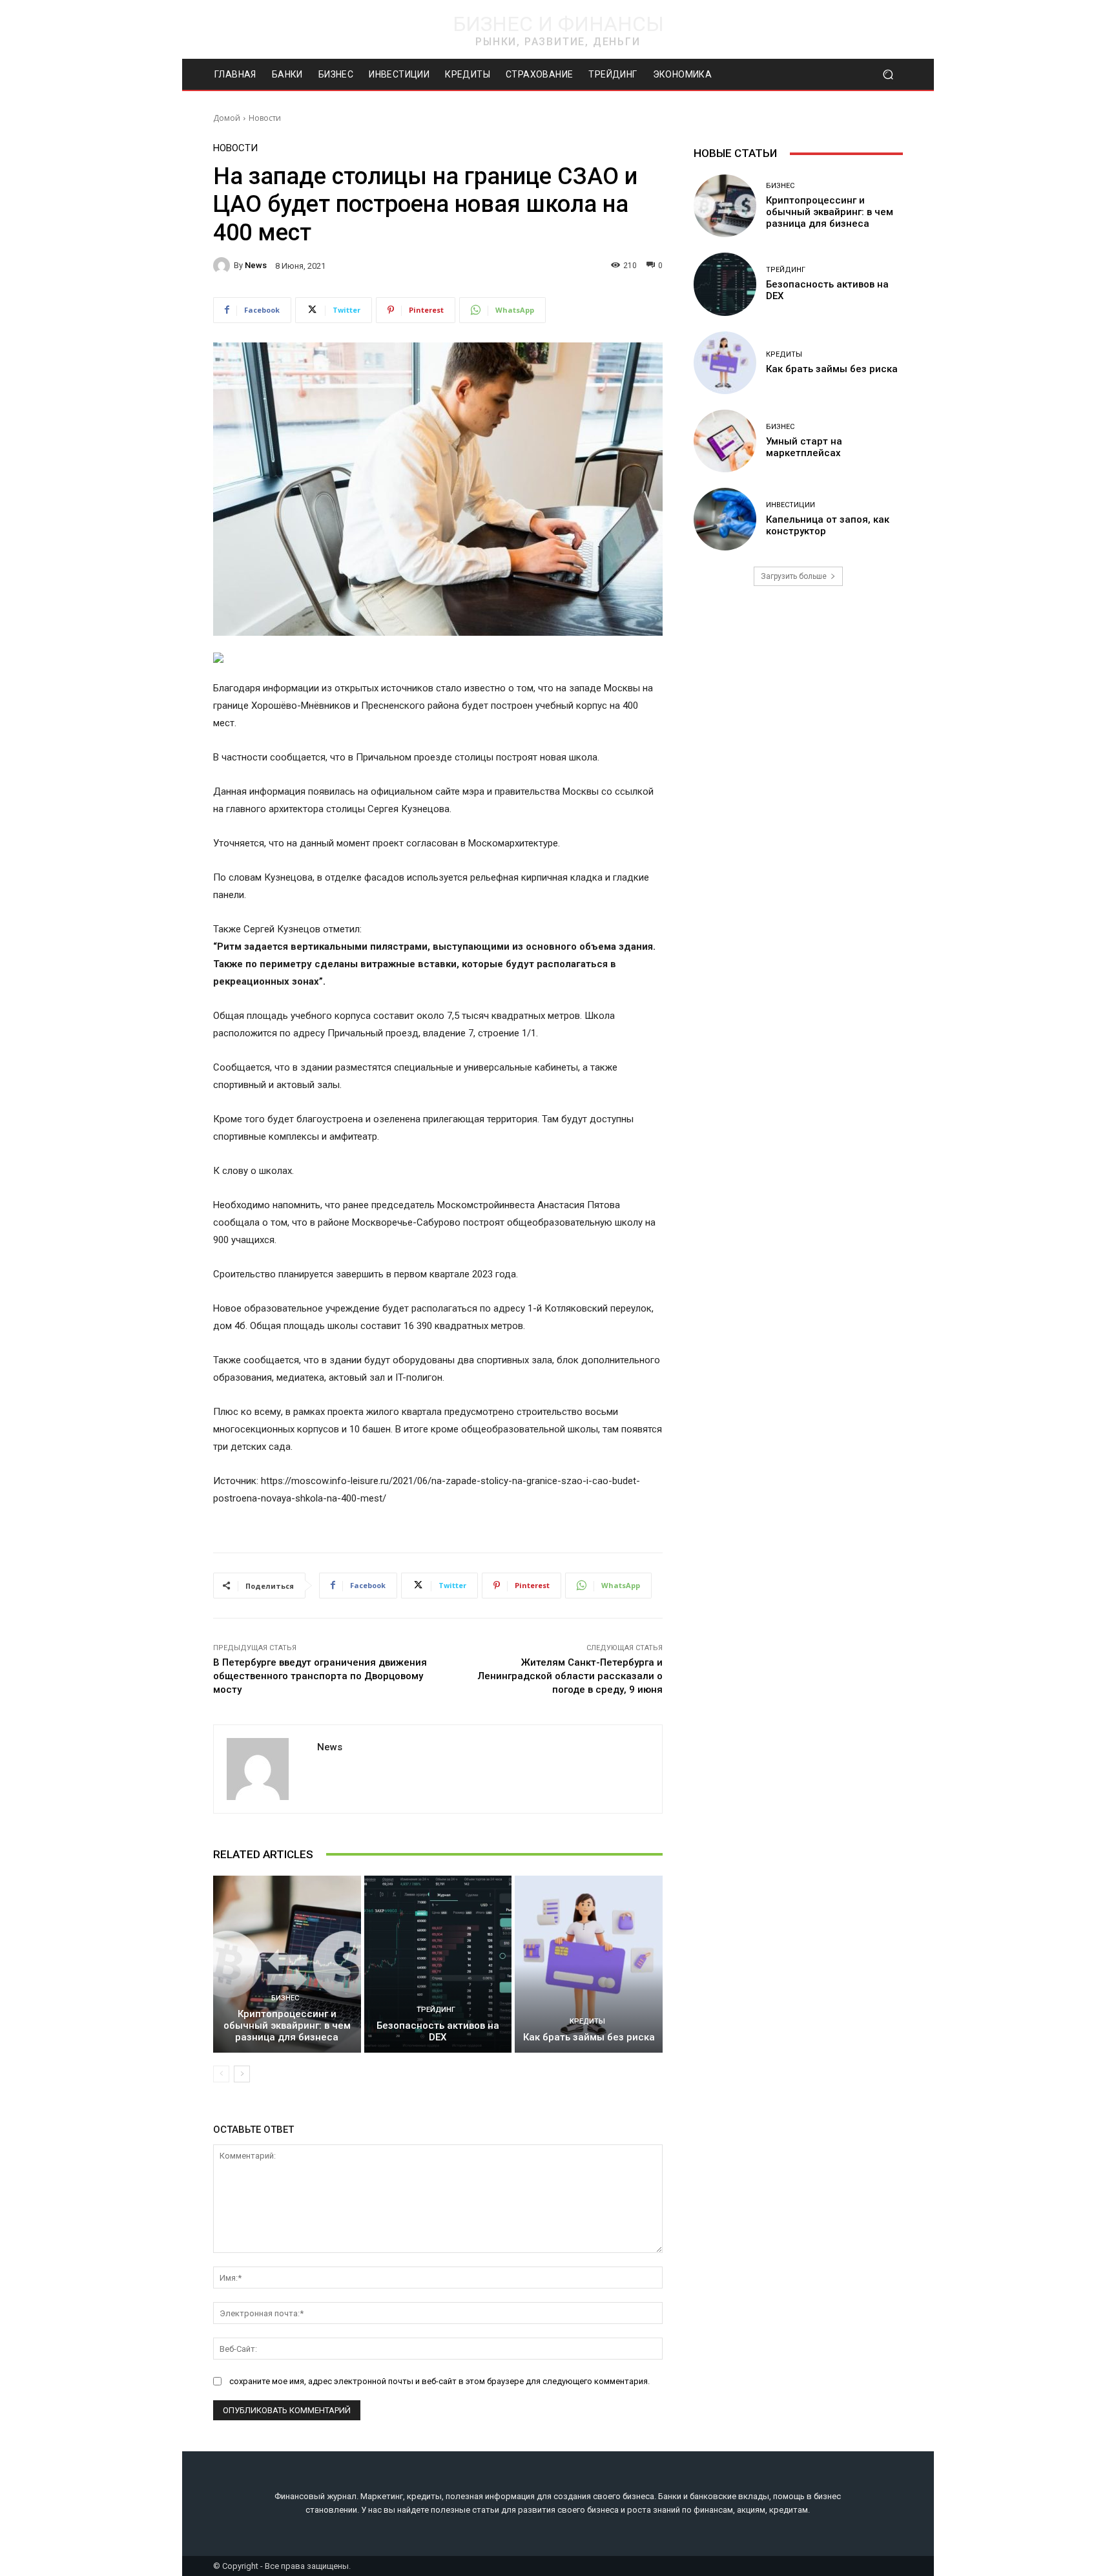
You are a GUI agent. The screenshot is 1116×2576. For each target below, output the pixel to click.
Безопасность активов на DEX (438, 2031)
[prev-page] (221, 2074)
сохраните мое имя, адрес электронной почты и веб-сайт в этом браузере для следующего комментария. (439, 2381)
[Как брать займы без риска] (589, 1964)
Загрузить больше (794, 576)
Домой (227, 118)
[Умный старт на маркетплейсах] (725, 441)
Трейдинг (436, 2010)
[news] (223, 266)
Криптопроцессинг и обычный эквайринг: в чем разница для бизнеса (287, 2026)
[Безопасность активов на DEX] (438, 1964)
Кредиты (587, 2021)
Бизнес (285, 1998)
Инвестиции (790, 505)
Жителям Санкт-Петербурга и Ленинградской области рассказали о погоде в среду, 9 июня (570, 1676)
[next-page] (242, 2074)
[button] (888, 75)
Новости (265, 118)
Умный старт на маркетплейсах (804, 447)
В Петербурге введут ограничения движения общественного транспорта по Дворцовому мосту (320, 1676)
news (256, 265)
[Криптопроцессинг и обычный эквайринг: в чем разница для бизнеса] (287, 1964)
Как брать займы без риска (589, 2037)
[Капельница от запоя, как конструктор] (725, 519)
